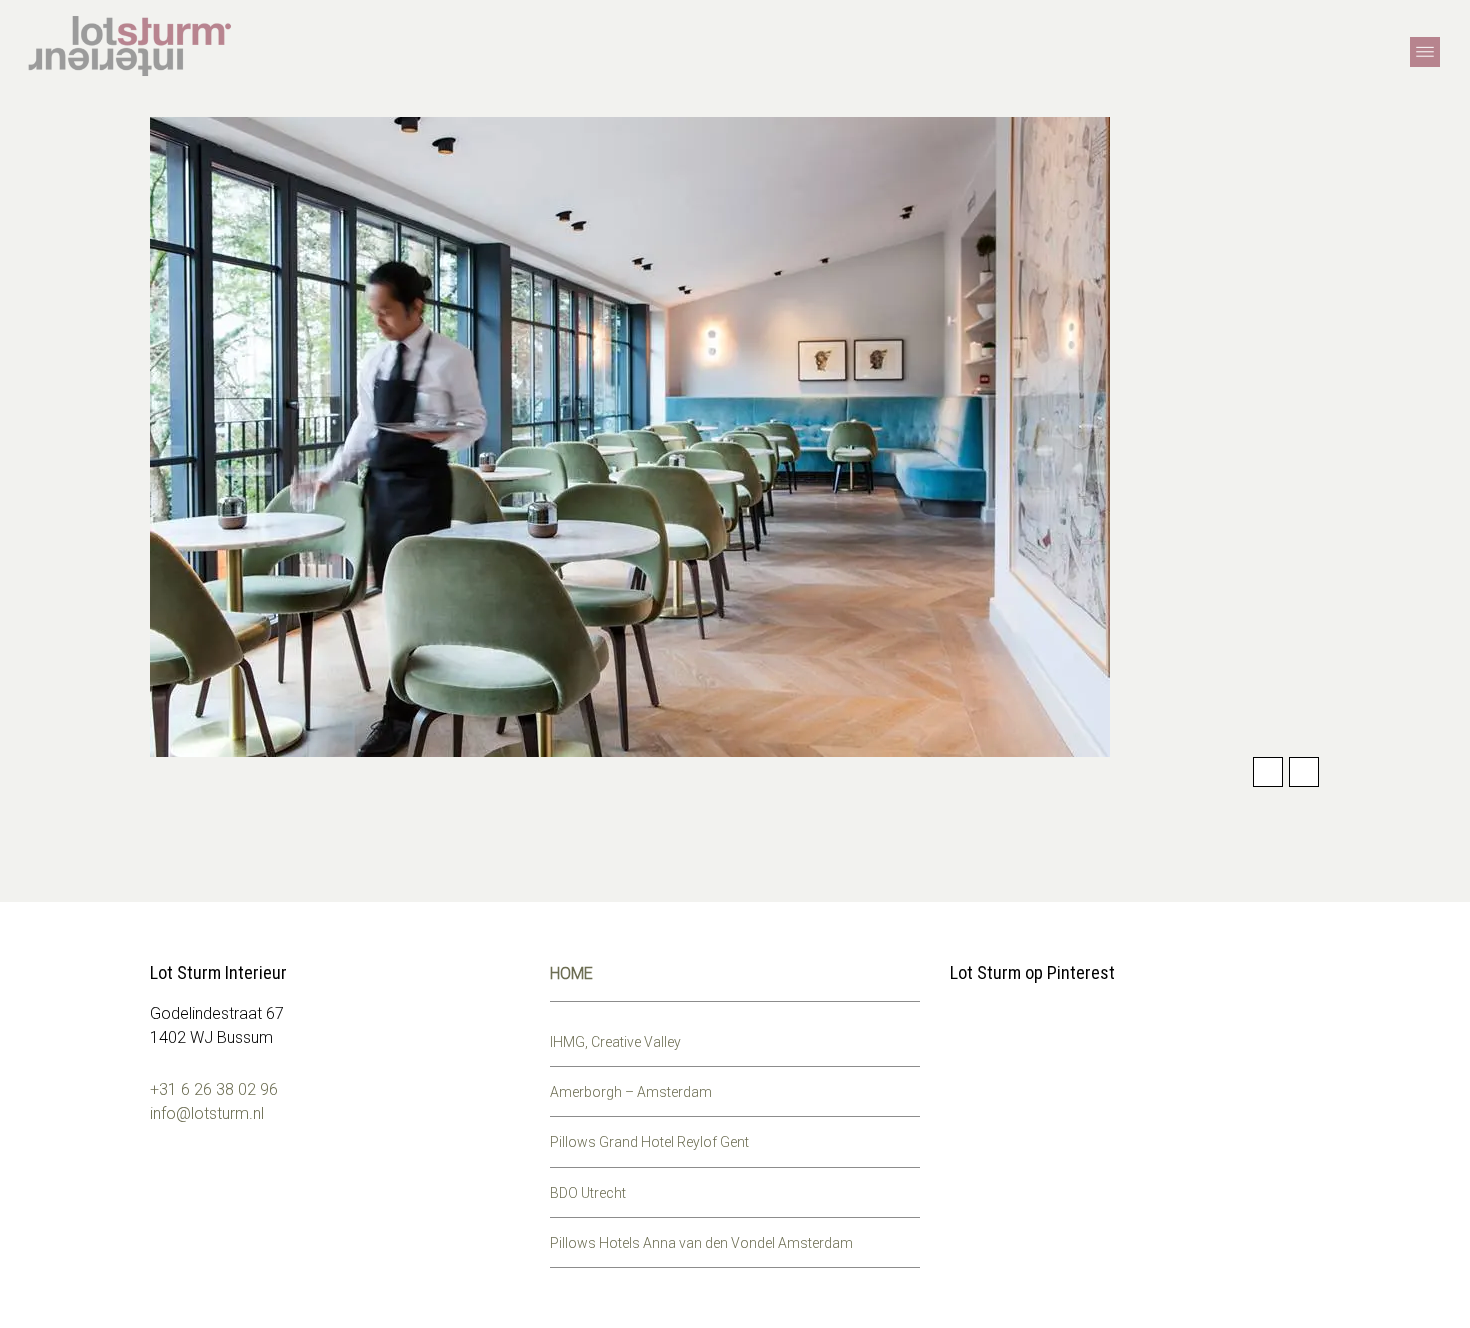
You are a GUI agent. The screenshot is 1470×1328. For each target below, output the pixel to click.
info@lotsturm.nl (207, 1113)
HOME (571, 973)
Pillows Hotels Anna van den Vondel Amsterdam (701, 1243)
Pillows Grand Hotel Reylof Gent (649, 1142)
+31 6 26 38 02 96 (214, 1089)
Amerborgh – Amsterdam (631, 1092)
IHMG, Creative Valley (615, 1042)
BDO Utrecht (588, 1193)
